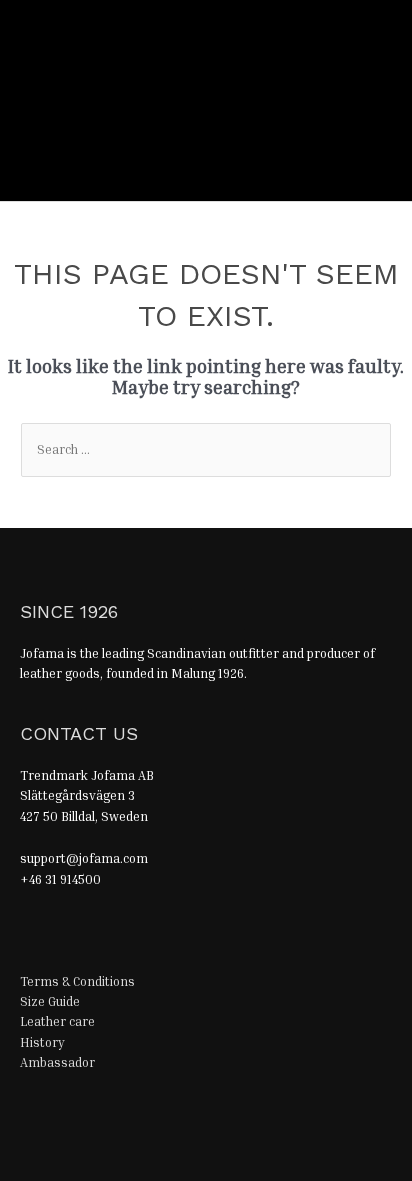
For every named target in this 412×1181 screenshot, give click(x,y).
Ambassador (57, 1062)
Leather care (57, 1021)
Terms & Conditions (77, 981)
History (42, 1042)
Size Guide (50, 1001)
